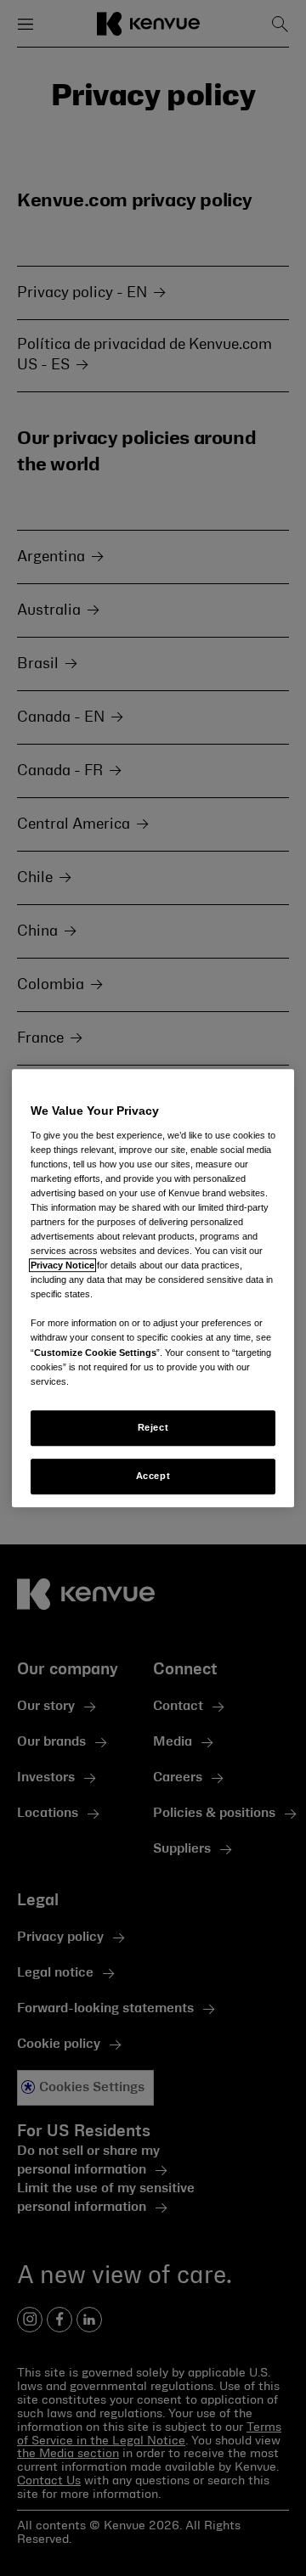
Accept (153, 1476)
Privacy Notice (62, 1265)
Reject (153, 1427)
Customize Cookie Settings (95, 1353)
